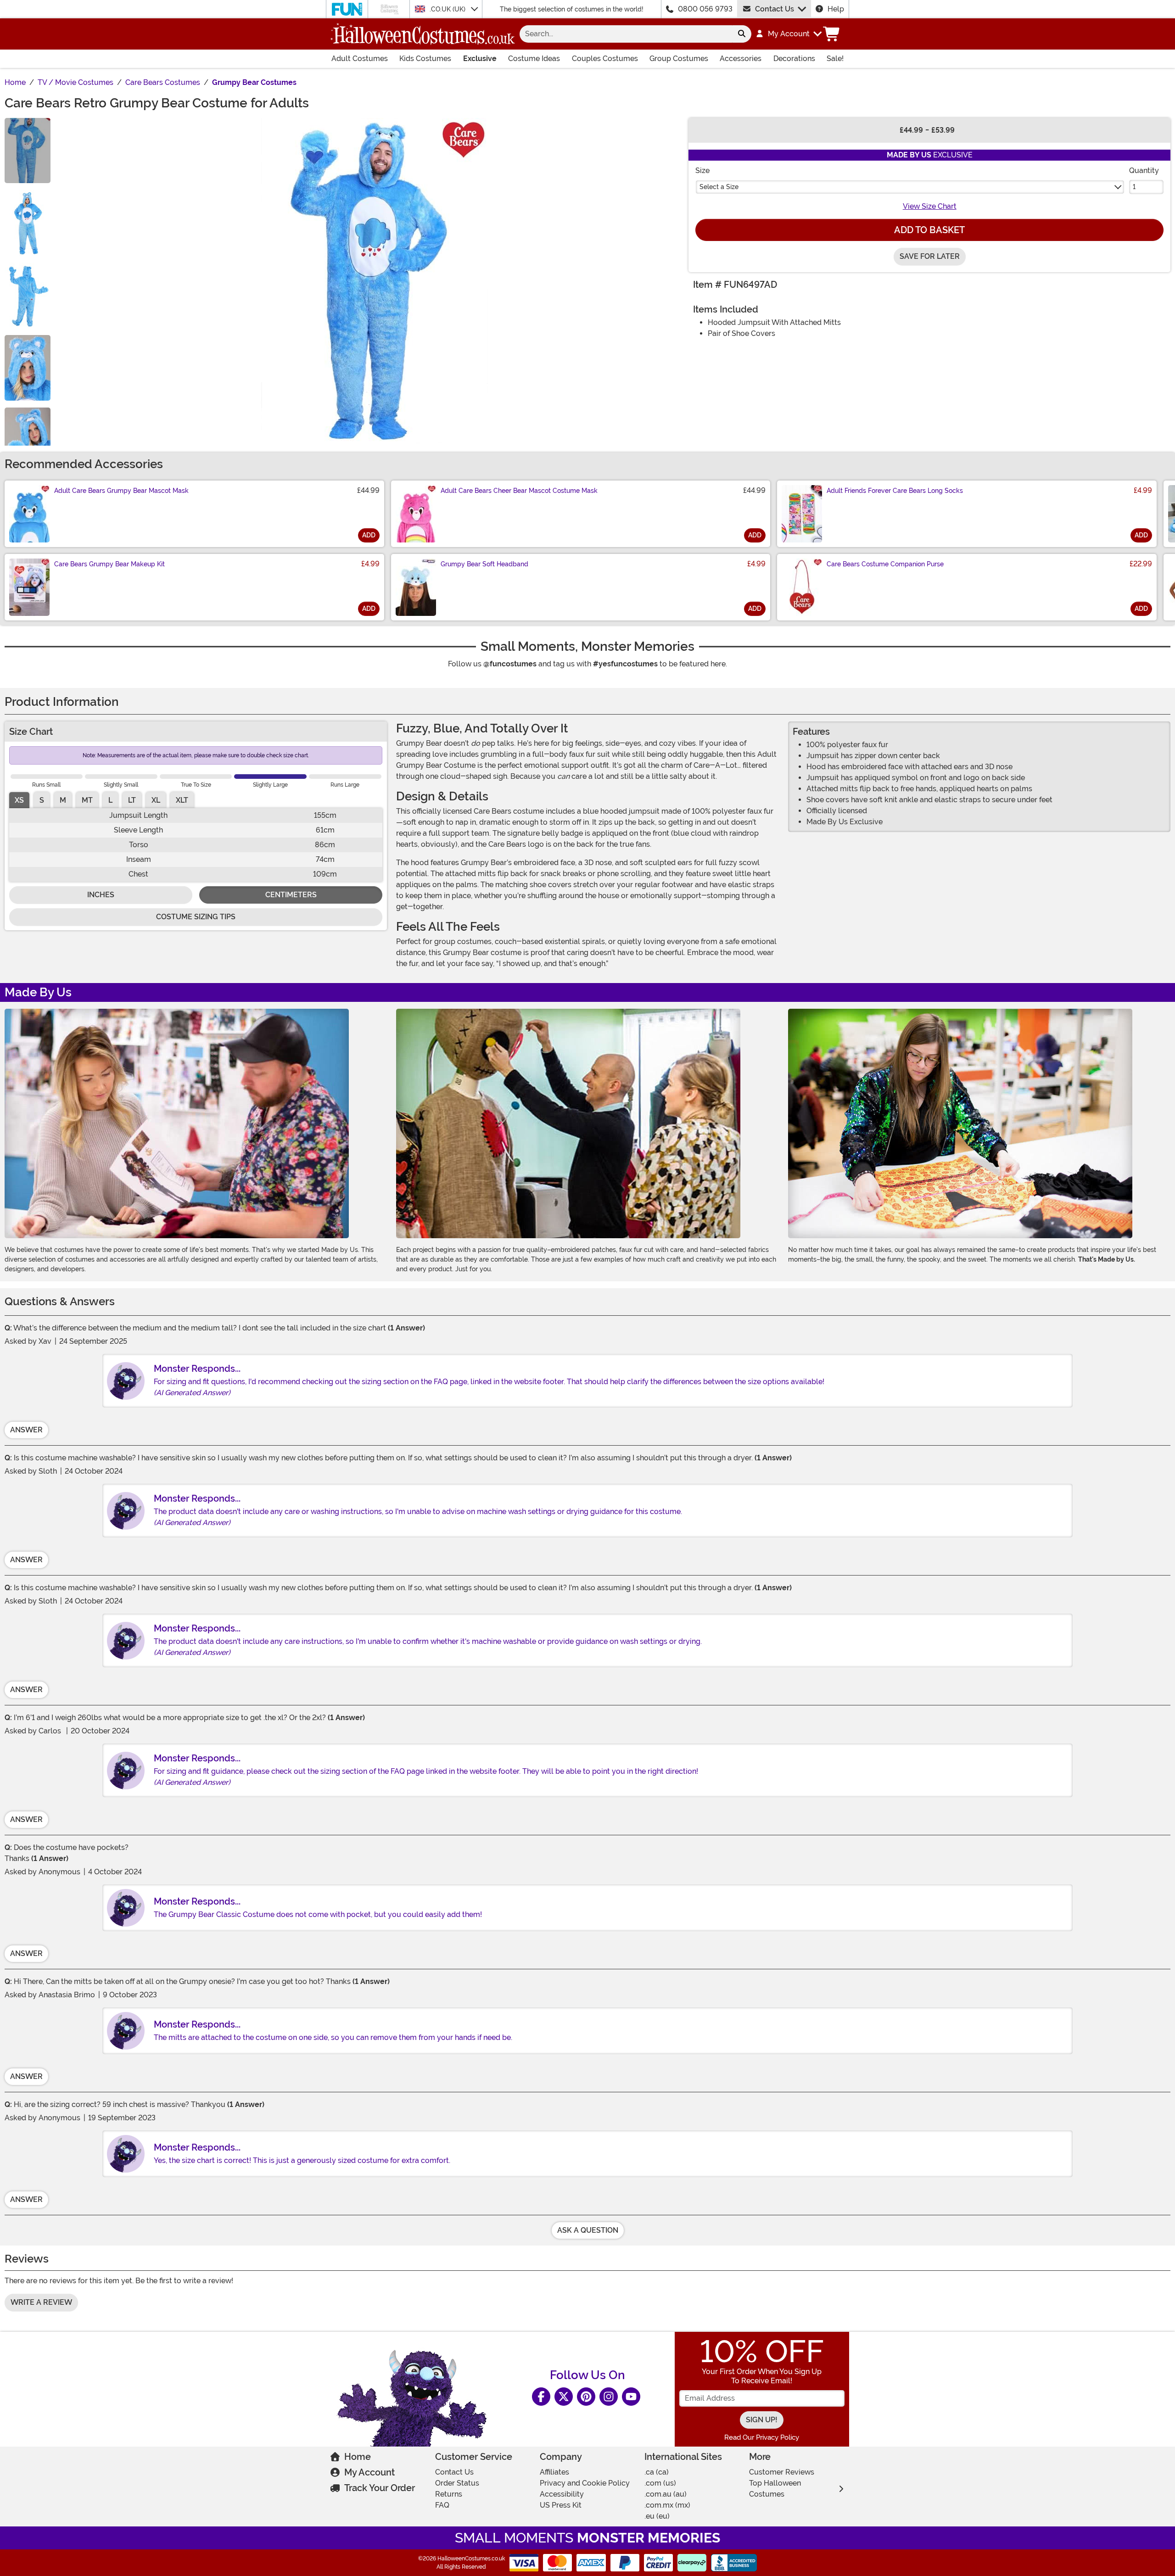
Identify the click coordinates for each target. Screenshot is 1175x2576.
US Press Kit (561, 2505)
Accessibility (562, 2494)
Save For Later (930, 256)
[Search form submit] (742, 34)
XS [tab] (19, 800)
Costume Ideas (534, 59)
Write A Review (41, 2302)
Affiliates (554, 2472)
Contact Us (775, 9)
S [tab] (42, 800)
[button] (788, 34)
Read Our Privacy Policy (762, 2437)
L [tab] (110, 800)
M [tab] (63, 800)
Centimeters (291, 895)
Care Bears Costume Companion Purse (885, 564)
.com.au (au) (666, 2494)
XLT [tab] (182, 800)
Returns (449, 2494)
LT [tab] (132, 800)
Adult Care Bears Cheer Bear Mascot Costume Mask (519, 491)
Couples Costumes (605, 59)
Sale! (835, 59)
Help (836, 9)
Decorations (794, 59)
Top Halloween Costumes (775, 2489)
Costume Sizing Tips (196, 917)
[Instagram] (609, 2397)
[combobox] (626, 34)
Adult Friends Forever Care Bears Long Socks (895, 491)
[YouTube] (631, 2397)
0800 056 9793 (705, 9)
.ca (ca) (657, 2472)
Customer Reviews (782, 2472)
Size (702, 170)
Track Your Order (380, 2488)
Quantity (1144, 170)
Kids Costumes (425, 59)
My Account (369, 2472)
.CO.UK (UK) (448, 9)
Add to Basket (929, 230)
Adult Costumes (360, 59)
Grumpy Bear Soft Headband (484, 564)
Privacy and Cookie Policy (585, 2483)
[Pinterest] (586, 2397)
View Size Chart (930, 206)
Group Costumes (679, 59)
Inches (101, 895)
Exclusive (480, 59)
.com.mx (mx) (667, 2505)
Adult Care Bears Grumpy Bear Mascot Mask (121, 491)
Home (358, 2457)
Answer (26, 1430)
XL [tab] (156, 800)
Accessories (741, 59)
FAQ (442, 2505)
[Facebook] (541, 2397)
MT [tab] (87, 800)
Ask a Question (588, 2230)
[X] (564, 2397)
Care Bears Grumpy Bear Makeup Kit (109, 564)
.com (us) (660, 2483)
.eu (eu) (657, 2516)
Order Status (457, 2483)
